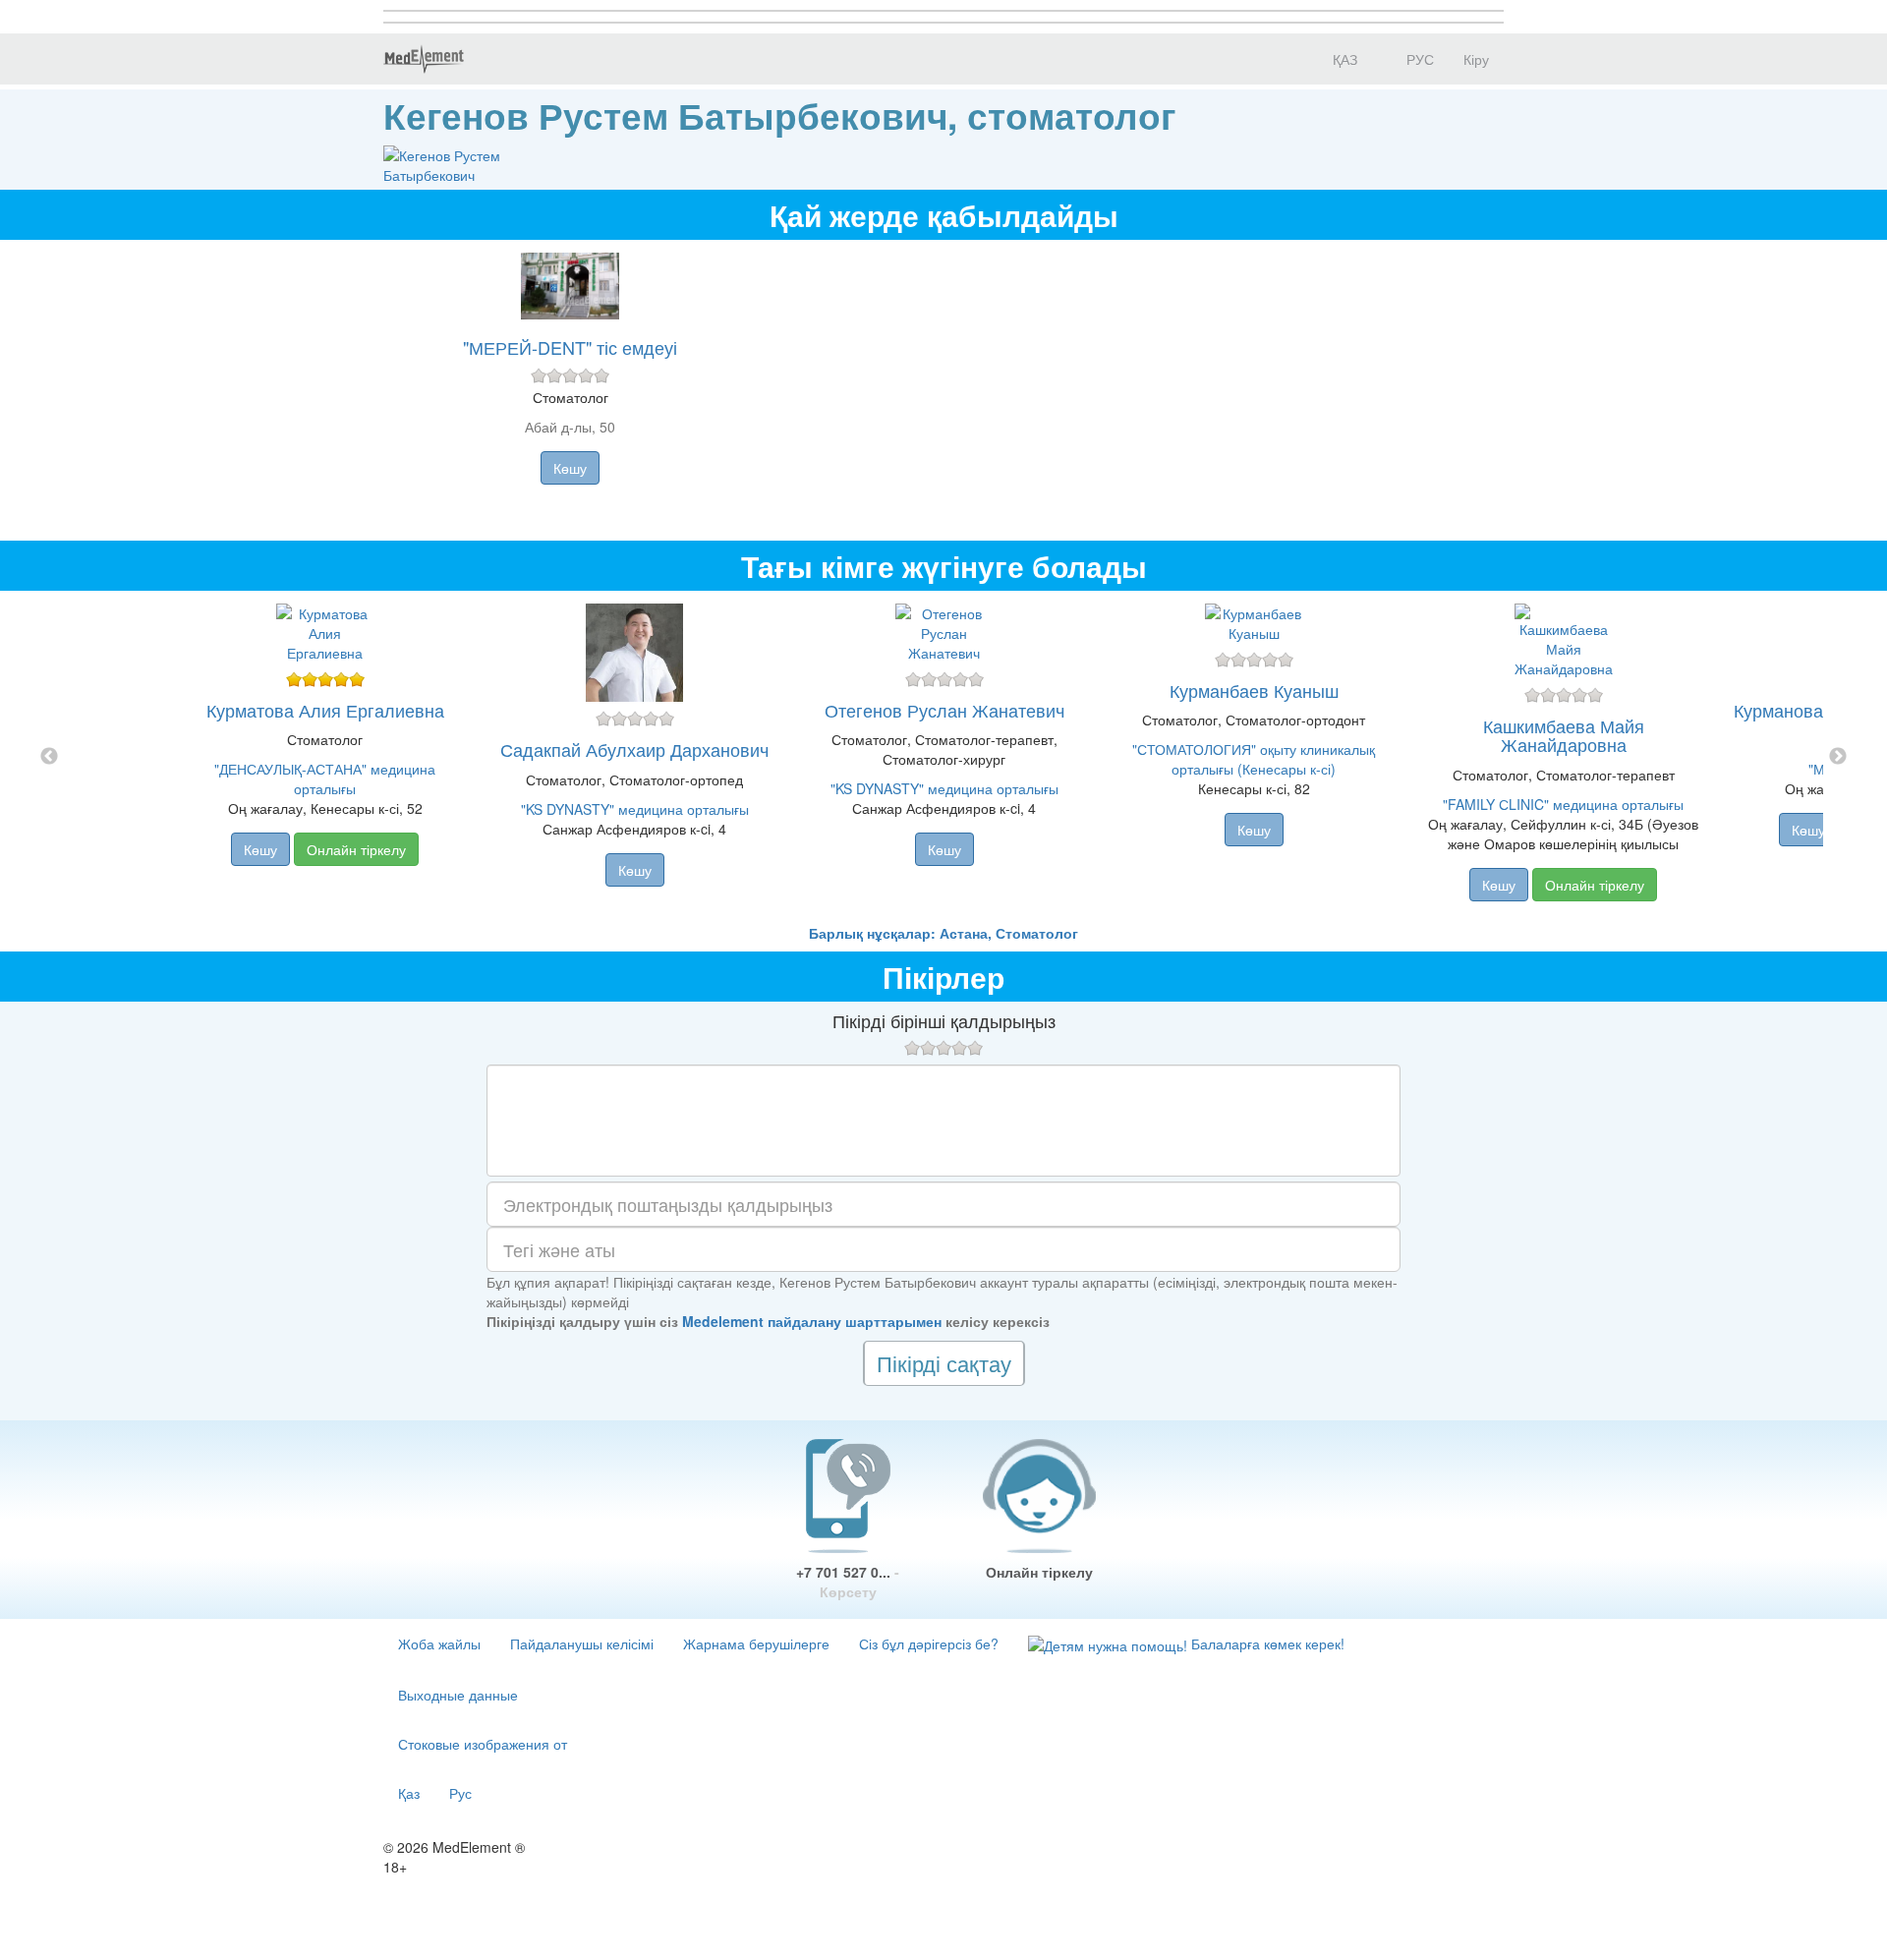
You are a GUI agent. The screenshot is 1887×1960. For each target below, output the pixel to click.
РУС (1418, 59)
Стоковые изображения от (483, 1744)
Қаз (409, 1793)
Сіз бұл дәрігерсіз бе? (929, 1643)
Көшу (570, 468)
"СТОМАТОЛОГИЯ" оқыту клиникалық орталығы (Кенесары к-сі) (1254, 759)
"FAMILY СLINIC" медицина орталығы (1563, 804)
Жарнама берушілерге (756, 1643)
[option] (944, 757)
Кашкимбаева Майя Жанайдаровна (1564, 735)
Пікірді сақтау (944, 1363)
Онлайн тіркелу (356, 849)
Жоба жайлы (439, 1643)
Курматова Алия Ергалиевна (325, 710)
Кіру (1476, 59)
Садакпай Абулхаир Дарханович (634, 749)
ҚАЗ (1343, 59)
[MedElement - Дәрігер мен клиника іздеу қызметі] (424, 59)
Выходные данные (458, 1695)
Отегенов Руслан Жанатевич (944, 710)
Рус (460, 1793)
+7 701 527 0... (848, 1582)
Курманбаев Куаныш (1254, 690)
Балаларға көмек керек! (1266, 1643)
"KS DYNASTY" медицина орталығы (635, 809)
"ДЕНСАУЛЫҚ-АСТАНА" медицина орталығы (325, 778)
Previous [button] (49, 757)
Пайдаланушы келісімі (582, 1643)
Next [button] (1838, 757)
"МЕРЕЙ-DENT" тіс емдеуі (570, 347)
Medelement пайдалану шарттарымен (812, 1321)
